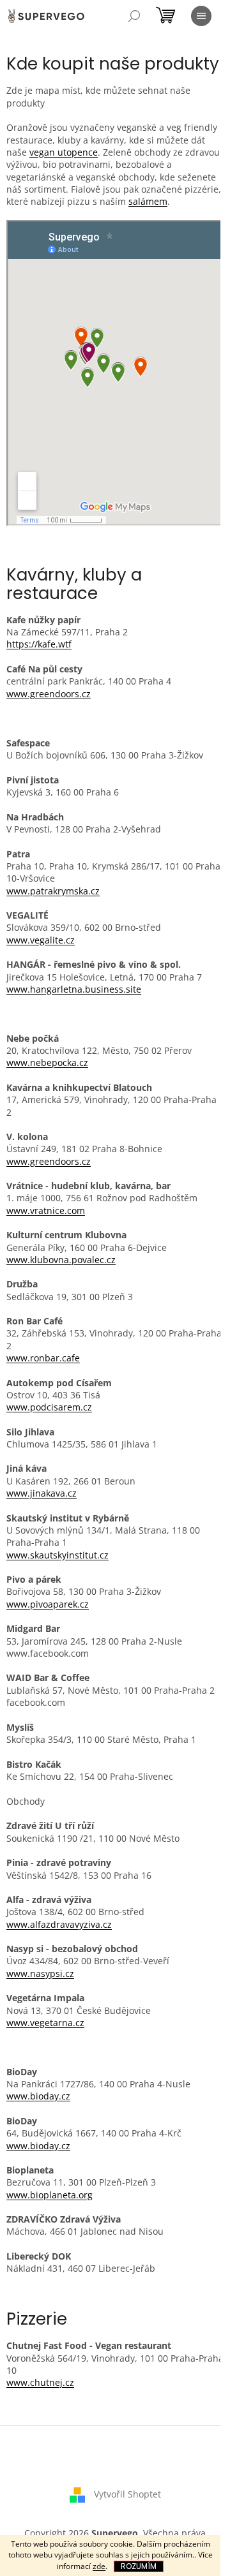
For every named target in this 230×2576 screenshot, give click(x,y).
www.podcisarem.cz (49, 1407)
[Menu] (201, 16)
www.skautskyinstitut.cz (57, 1555)
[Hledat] (134, 16)
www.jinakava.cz (42, 1493)
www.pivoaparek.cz (48, 1604)
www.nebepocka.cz (47, 1062)
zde (99, 2566)
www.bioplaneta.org (50, 2195)
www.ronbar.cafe (43, 1358)
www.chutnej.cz (40, 2382)
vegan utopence (64, 152)
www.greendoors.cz (49, 694)
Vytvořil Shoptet (127, 2494)
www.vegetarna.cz (45, 2023)
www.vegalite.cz (41, 940)
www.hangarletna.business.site (74, 989)
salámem (148, 201)
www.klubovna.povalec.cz (61, 1260)
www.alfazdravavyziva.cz (59, 1924)
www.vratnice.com (46, 1210)
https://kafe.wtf (39, 644)
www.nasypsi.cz (40, 1973)
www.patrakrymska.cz (53, 891)
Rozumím (139, 2566)
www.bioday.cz (38, 2096)
